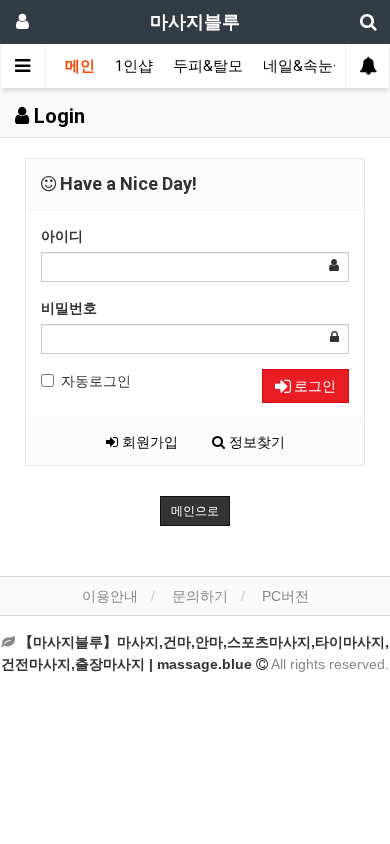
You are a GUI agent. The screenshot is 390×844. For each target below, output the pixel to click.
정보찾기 (255, 442)
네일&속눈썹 (305, 66)
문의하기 (200, 596)
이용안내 (110, 596)
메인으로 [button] (195, 511)
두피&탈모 (208, 66)
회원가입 (148, 442)
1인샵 (134, 66)
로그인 (313, 386)
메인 (80, 66)
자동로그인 (96, 381)
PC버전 (285, 596)
